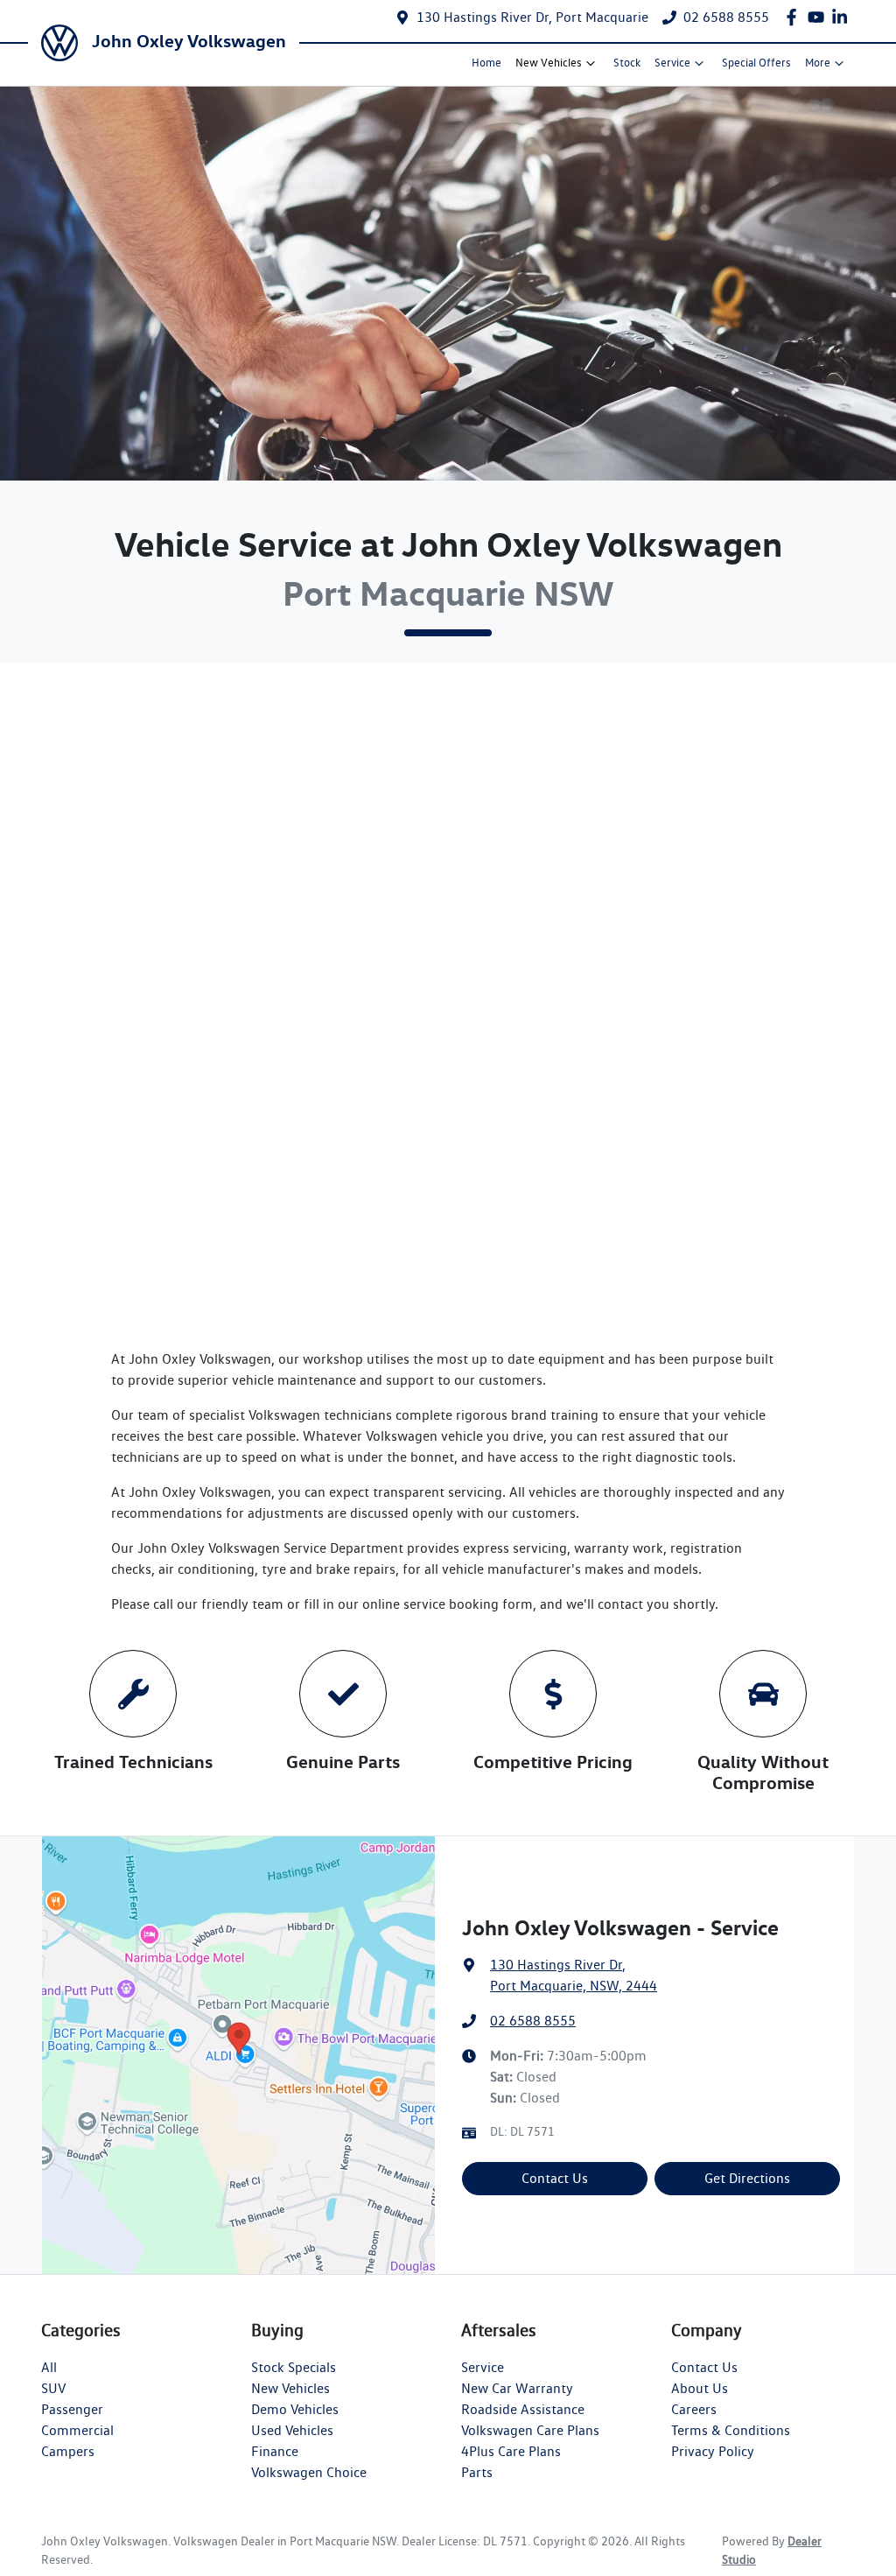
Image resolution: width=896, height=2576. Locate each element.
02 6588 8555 (726, 17)
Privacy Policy (713, 2451)
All (49, 2367)
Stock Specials (294, 2367)
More (818, 63)
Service (672, 63)
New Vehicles (549, 63)
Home (486, 63)
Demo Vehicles (295, 2409)
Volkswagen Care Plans (530, 2430)
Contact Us (555, 2178)
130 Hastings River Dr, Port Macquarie (532, 17)
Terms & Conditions (731, 2430)
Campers (68, 2451)
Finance (275, 2451)
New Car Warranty (517, 2388)
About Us (700, 2388)
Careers (694, 2409)
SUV (53, 2388)
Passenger (72, 2409)
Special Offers (756, 63)
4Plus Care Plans (511, 2451)
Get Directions (747, 2178)
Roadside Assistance (523, 2409)
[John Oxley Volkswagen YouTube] (819, 17)
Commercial (77, 2430)
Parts (477, 2472)
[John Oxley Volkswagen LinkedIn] (843, 17)
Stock (627, 63)
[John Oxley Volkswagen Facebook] (795, 17)
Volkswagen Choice (309, 2472)
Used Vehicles (292, 2430)
